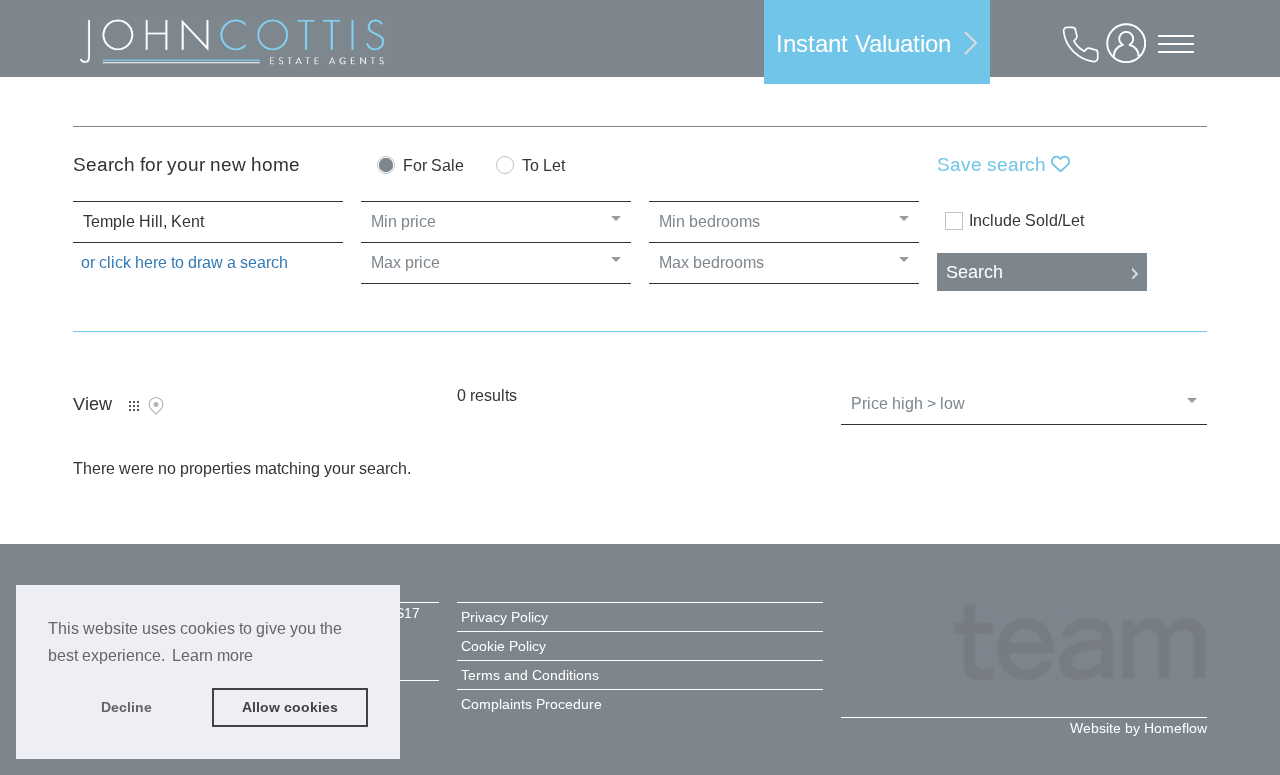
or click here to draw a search (184, 262)
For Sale (433, 166)
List (134, 406)
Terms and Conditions (530, 675)
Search (974, 272)
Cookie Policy (503, 646)
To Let (543, 166)
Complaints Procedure (531, 704)
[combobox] (208, 222)
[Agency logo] (232, 45)
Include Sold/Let (1026, 221)
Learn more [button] (212, 655)
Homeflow (1175, 728)
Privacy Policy (504, 617)
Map (156, 406)
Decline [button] (126, 707)
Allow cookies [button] (290, 707)
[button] (877, 42)
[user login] (1130, 51)
